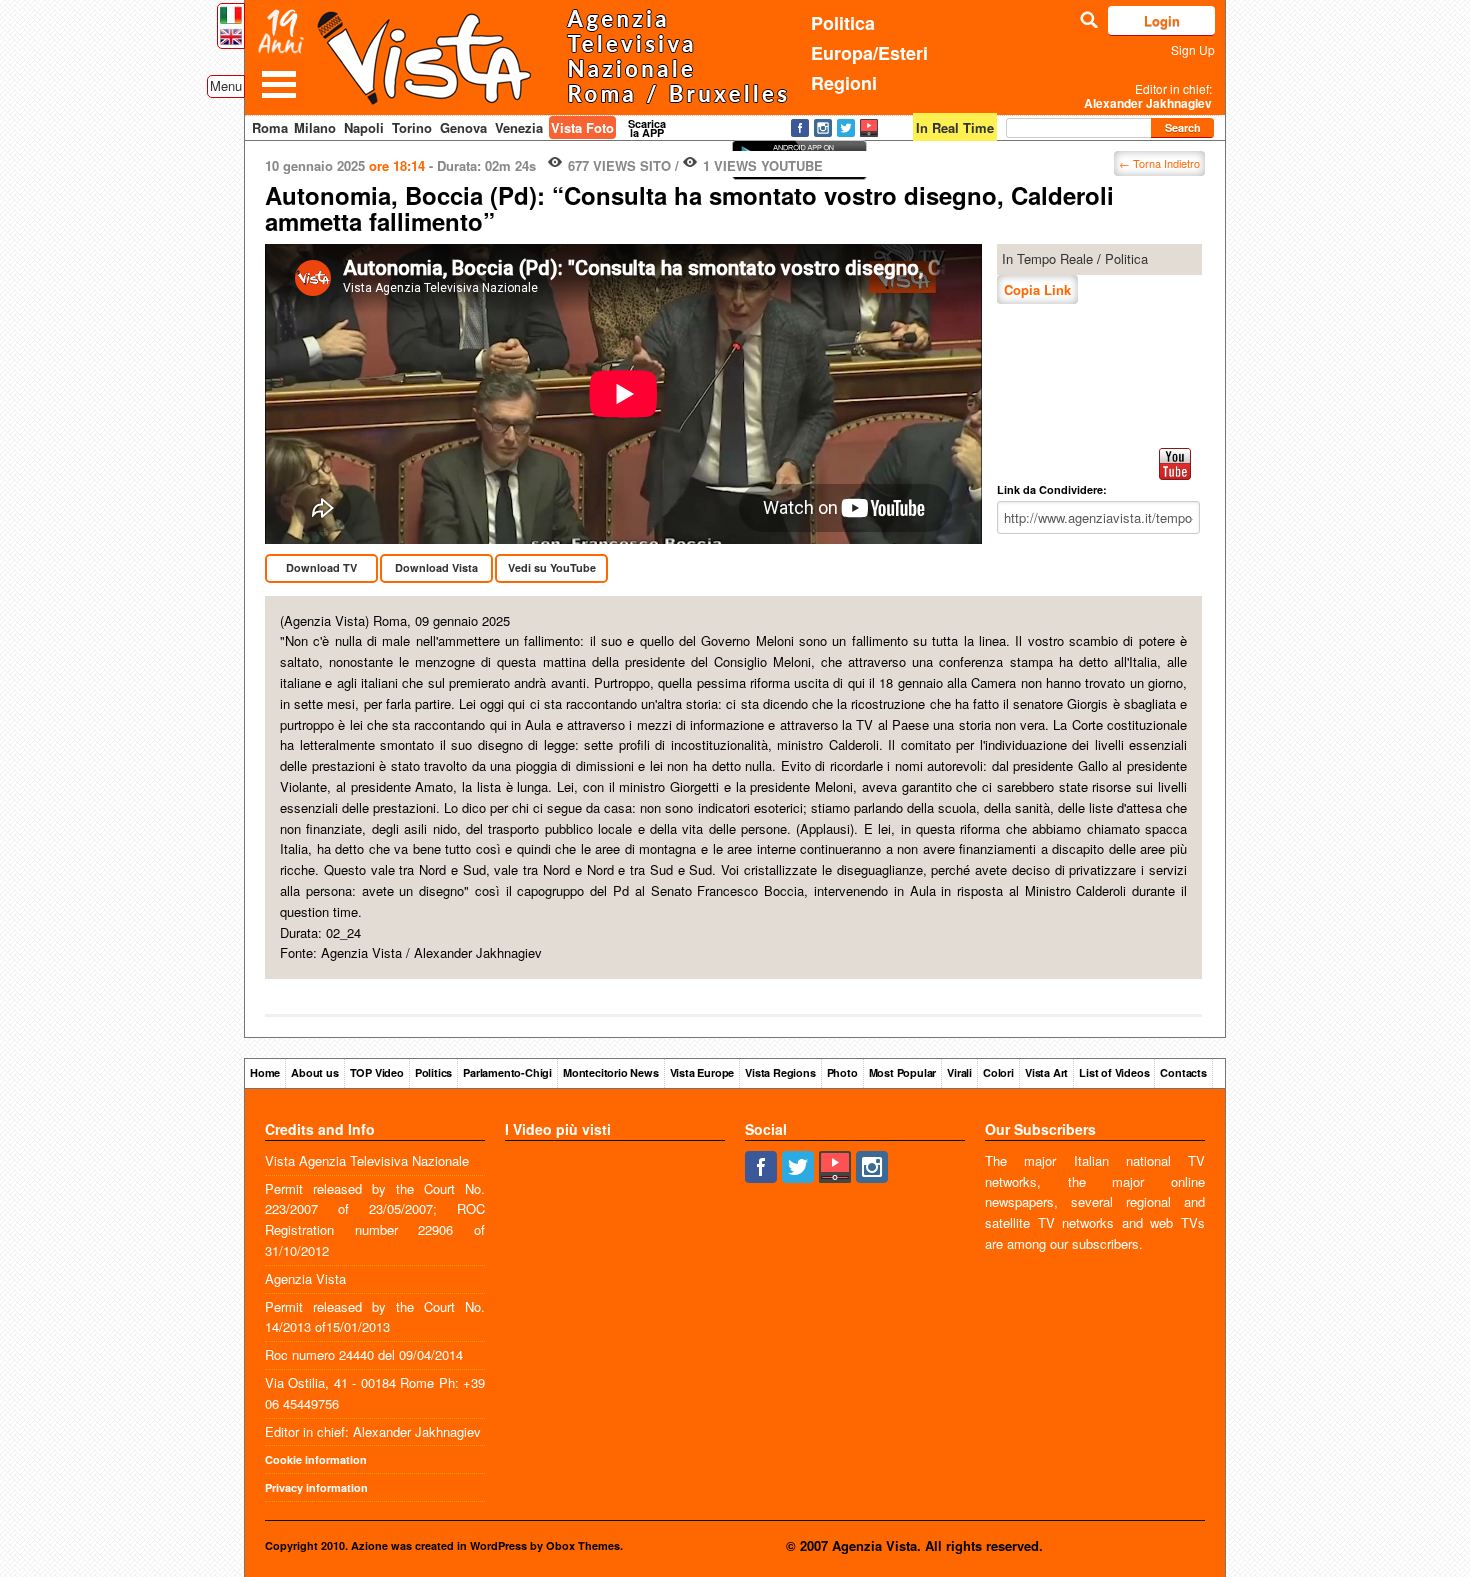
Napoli (364, 127)
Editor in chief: (1148, 96)
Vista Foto (582, 127)
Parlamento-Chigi (507, 1072)
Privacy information (316, 1487)
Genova (463, 127)
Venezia (519, 127)
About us (314, 1072)
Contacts (1183, 1072)
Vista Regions (780, 1072)
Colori (998, 1072)
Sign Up (1193, 49)
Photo (842, 1072)
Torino (412, 127)
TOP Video (377, 1072)
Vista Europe (702, 1072)
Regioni (844, 83)
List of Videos (1114, 1072)
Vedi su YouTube (552, 567)
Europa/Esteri (869, 53)
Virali (959, 1072)
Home (265, 1072)
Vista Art (1046, 1072)
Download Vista (436, 567)
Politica (843, 23)
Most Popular (903, 1072)
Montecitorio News (611, 1072)
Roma (270, 127)
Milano (315, 127)
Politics (433, 1072)
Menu (226, 85)
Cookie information (316, 1459)
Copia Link (1037, 289)
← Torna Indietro (1159, 163)
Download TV (321, 567)
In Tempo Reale (1047, 258)
